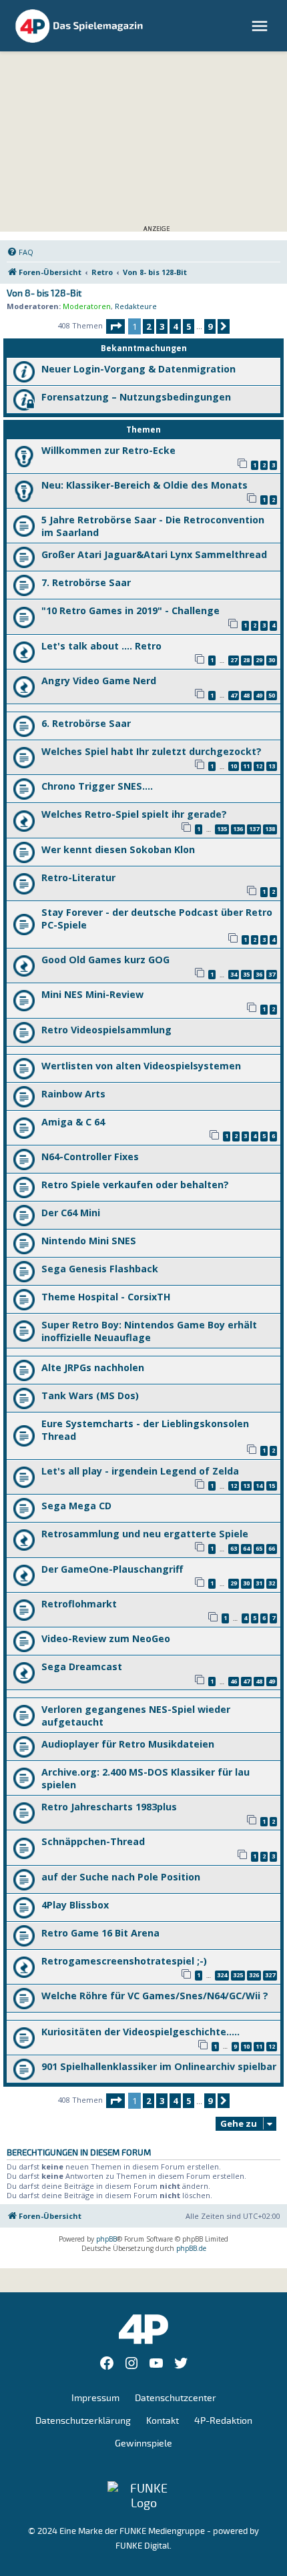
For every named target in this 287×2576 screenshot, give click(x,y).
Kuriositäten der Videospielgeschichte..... (140, 2032)
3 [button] (162, 326)
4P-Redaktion (223, 2421)
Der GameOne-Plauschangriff (112, 1569)
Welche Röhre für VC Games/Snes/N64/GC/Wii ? (155, 1996)
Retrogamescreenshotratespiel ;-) (124, 1961)
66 (272, 1548)
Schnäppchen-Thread (93, 1841)
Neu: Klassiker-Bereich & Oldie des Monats (145, 485)
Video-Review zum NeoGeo (106, 1638)
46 (234, 1681)
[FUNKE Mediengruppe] (143, 2496)
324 (222, 1975)
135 (222, 829)
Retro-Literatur (78, 877)
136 (238, 829)
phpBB (106, 2239)
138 (270, 829)
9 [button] (210, 326)
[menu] (261, 26)
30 (272, 660)
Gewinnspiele (143, 2443)
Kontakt (163, 2421)
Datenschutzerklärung (83, 2421)
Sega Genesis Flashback (100, 1269)
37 (272, 974)
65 (259, 1548)
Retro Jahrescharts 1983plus (109, 1807)
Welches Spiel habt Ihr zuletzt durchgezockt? (152, 751)
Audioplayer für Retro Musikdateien (128, 1744)
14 (259, 1486)
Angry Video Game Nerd (99, 681)
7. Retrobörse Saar (86, 582)
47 (234, 695)
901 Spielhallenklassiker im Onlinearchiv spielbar (159, 2066)
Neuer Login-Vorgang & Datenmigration (138, 369)
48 (246, 695)
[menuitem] (20, 252)
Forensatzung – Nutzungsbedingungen (136, 397)
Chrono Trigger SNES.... (97, 786)
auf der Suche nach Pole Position (121, 1877)
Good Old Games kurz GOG (105, 960)
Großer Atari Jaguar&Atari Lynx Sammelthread (154, 554)
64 (246, 1548)
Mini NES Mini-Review (92, 994)
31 (259, 1583)
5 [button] (189, 326)
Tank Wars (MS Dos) (90, 1395)
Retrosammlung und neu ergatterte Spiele (145, 1534)
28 (246, 660)
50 (272, 695)
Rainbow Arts (73, 1094)
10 (234, 766)
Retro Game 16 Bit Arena (100, 1933)
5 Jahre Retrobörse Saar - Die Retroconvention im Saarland (153, 526)
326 (254, 1975)
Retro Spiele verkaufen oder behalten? (135, 1185)
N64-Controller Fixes (90, 1156)
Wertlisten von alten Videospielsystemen (141, 1066)
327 (270, 1975)
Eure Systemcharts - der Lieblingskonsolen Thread (145, 1430)
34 (234, 974)
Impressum (95, 2398)
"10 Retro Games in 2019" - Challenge (130, 610)
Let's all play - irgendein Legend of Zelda (140, 1471)
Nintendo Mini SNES (89, 1241)
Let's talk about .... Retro (101, 646)
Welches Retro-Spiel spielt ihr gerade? (134, 814)
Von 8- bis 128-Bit (44, 294)
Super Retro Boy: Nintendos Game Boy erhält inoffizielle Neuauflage (149, 1331)
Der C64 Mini (71, 1213)
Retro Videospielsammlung (106, 1030)
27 (234, 660)
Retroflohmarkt (79, 1604)
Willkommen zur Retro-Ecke (108, 450)
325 (238, 1975)
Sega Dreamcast (82, 1666)
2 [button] (149, 326)
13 (272, 766)
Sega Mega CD (76, 1506)
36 (259, 974)
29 (259, 660)
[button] (115, 326)
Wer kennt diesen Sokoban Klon (118, 849)
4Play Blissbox (75, 1905)
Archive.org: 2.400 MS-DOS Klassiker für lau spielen (146, 1778)
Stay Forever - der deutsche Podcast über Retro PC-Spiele (157, 919)
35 (246, 974)
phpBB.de (191, 2248)
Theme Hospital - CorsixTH (106, 1297)
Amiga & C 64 (73, 1122)
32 (272, 1583)
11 (246, 766)
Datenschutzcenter (176, 2398)
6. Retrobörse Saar (86, 723)
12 (259, 766)
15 (272, 1486)
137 (254, 829)
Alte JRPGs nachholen (93, 1367)
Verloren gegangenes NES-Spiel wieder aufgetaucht (136, 1716)
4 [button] (175, 326)
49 (259, 695)
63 (234, 1548)
